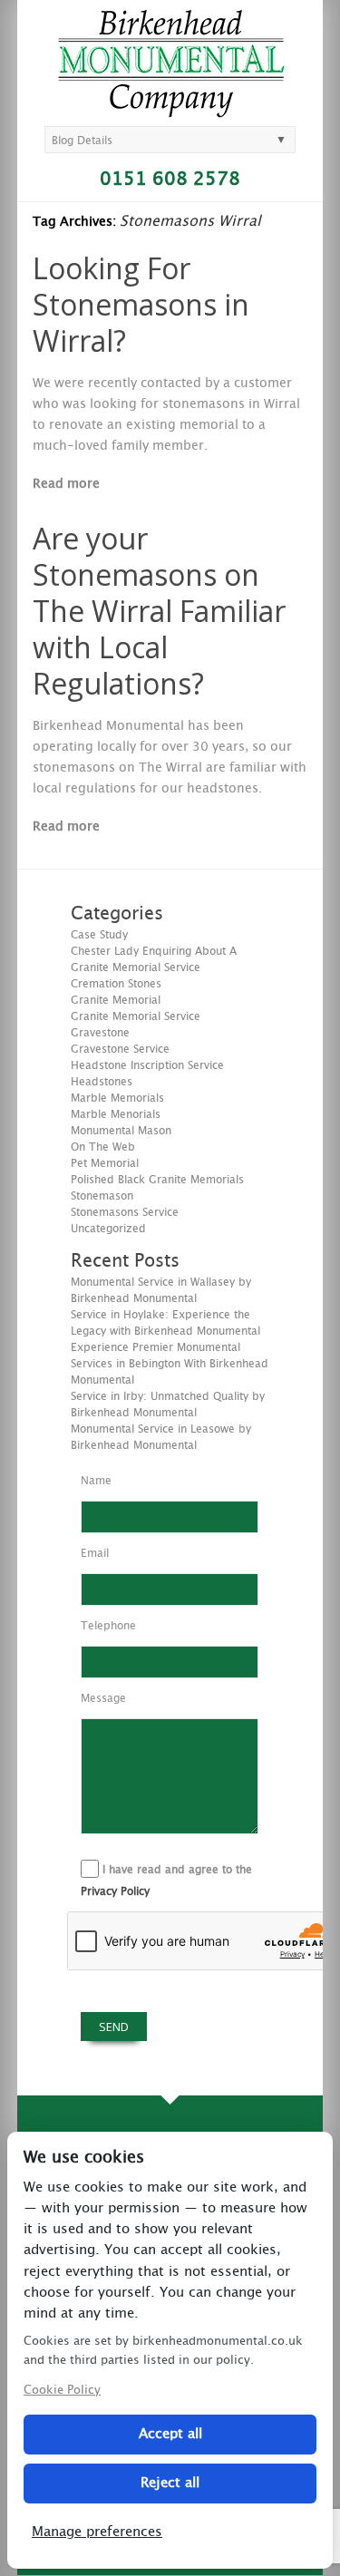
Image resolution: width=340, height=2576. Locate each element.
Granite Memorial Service (136, 1016)
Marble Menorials (116, 1114)
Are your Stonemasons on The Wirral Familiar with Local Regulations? (159, 611)
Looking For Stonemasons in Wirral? (141, 304)
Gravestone (100, 1033)
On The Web (103, 1147)
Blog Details (82, 141)
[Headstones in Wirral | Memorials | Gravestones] (171, 110)
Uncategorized (108, 1229)
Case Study (99, 935)
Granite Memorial (116, 1000)
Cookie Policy (62, 2391)
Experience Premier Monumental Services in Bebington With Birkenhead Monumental (170, 1364)
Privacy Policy (115, 1891)
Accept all (170, 2434)
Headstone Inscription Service (147, 1065)
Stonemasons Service (125, 1212)
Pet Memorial (105, 1163)
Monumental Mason (121, 1131)
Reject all (170, 2483)
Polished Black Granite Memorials (157, 1180)
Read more (66, 484)
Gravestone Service (120, 1049)
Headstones (102, 1082)
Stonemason (102, 1196)
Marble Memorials (117, 1098)
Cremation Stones (116, 984)
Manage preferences (97, 2532)
